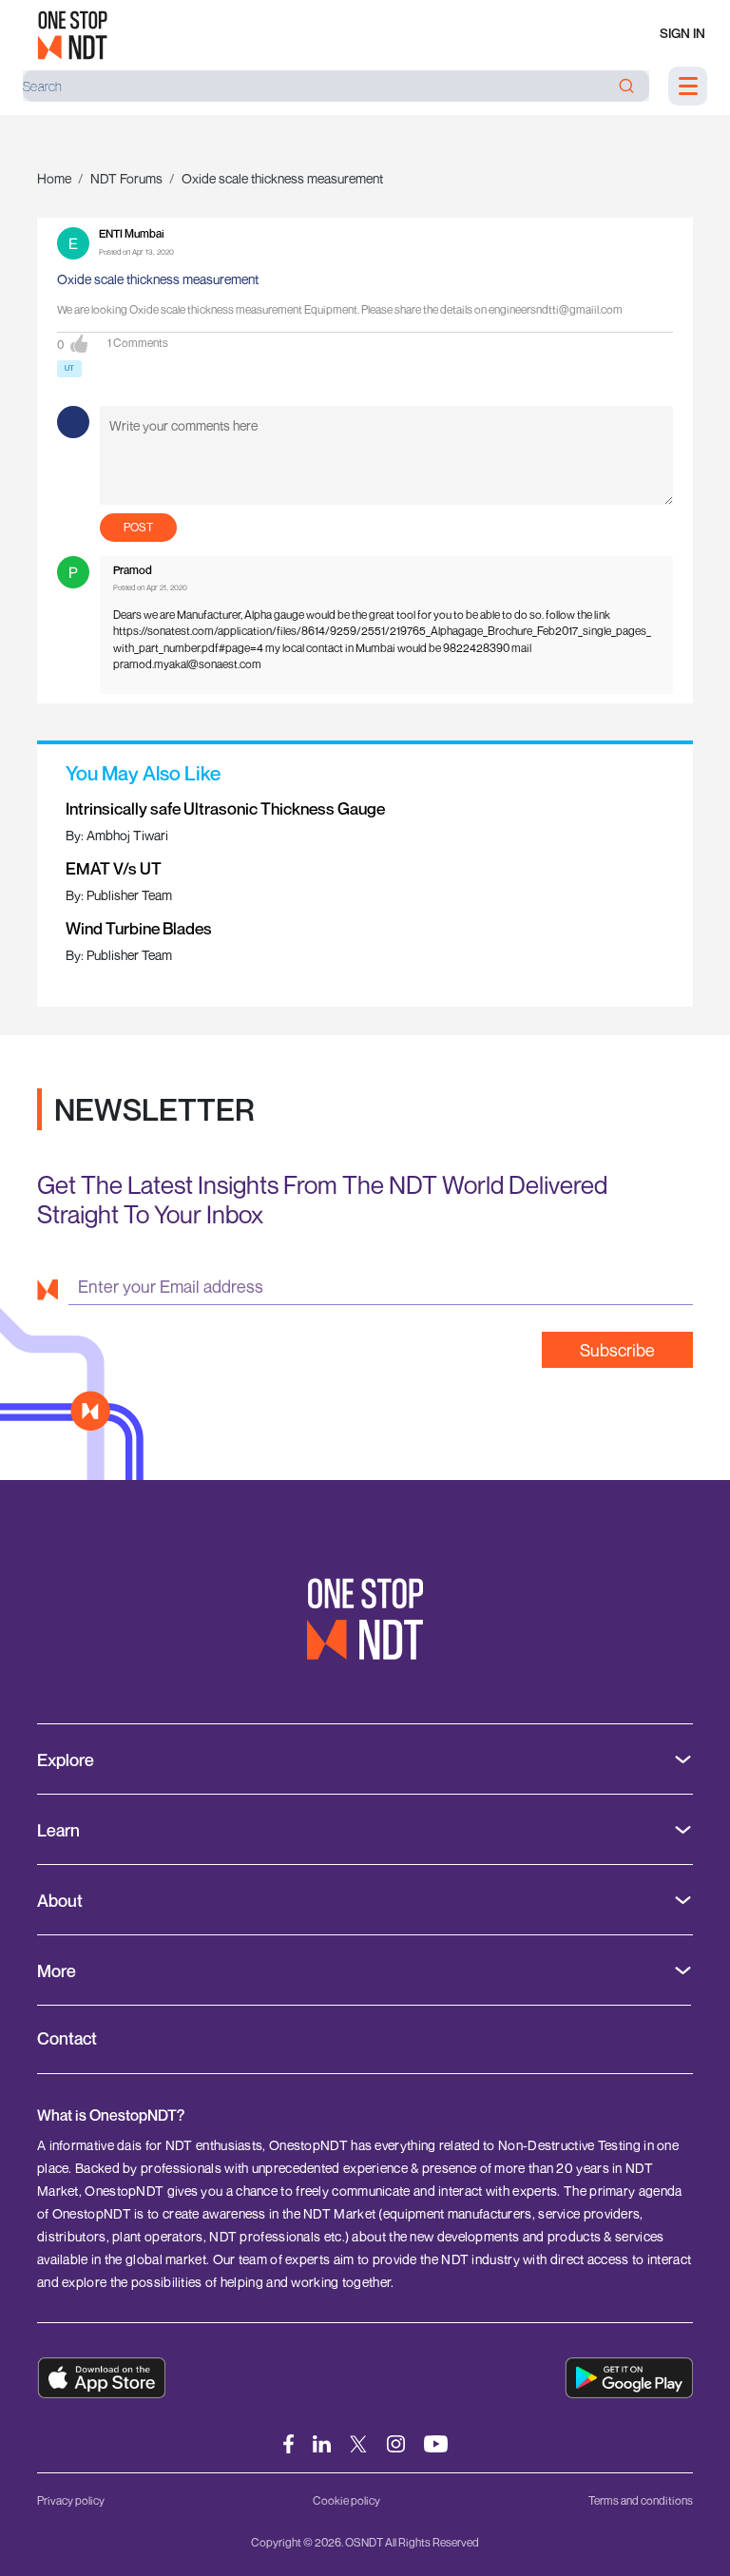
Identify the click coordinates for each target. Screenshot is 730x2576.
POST (138, 527)
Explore (66, 1760)
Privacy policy (71, 2500)
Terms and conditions (641, 2500)
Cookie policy (346, 2500)
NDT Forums (126, 178)
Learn (58, 1830)
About (60, 1901)
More (57, 1971)
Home (54, 178)
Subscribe (617, 1350)
